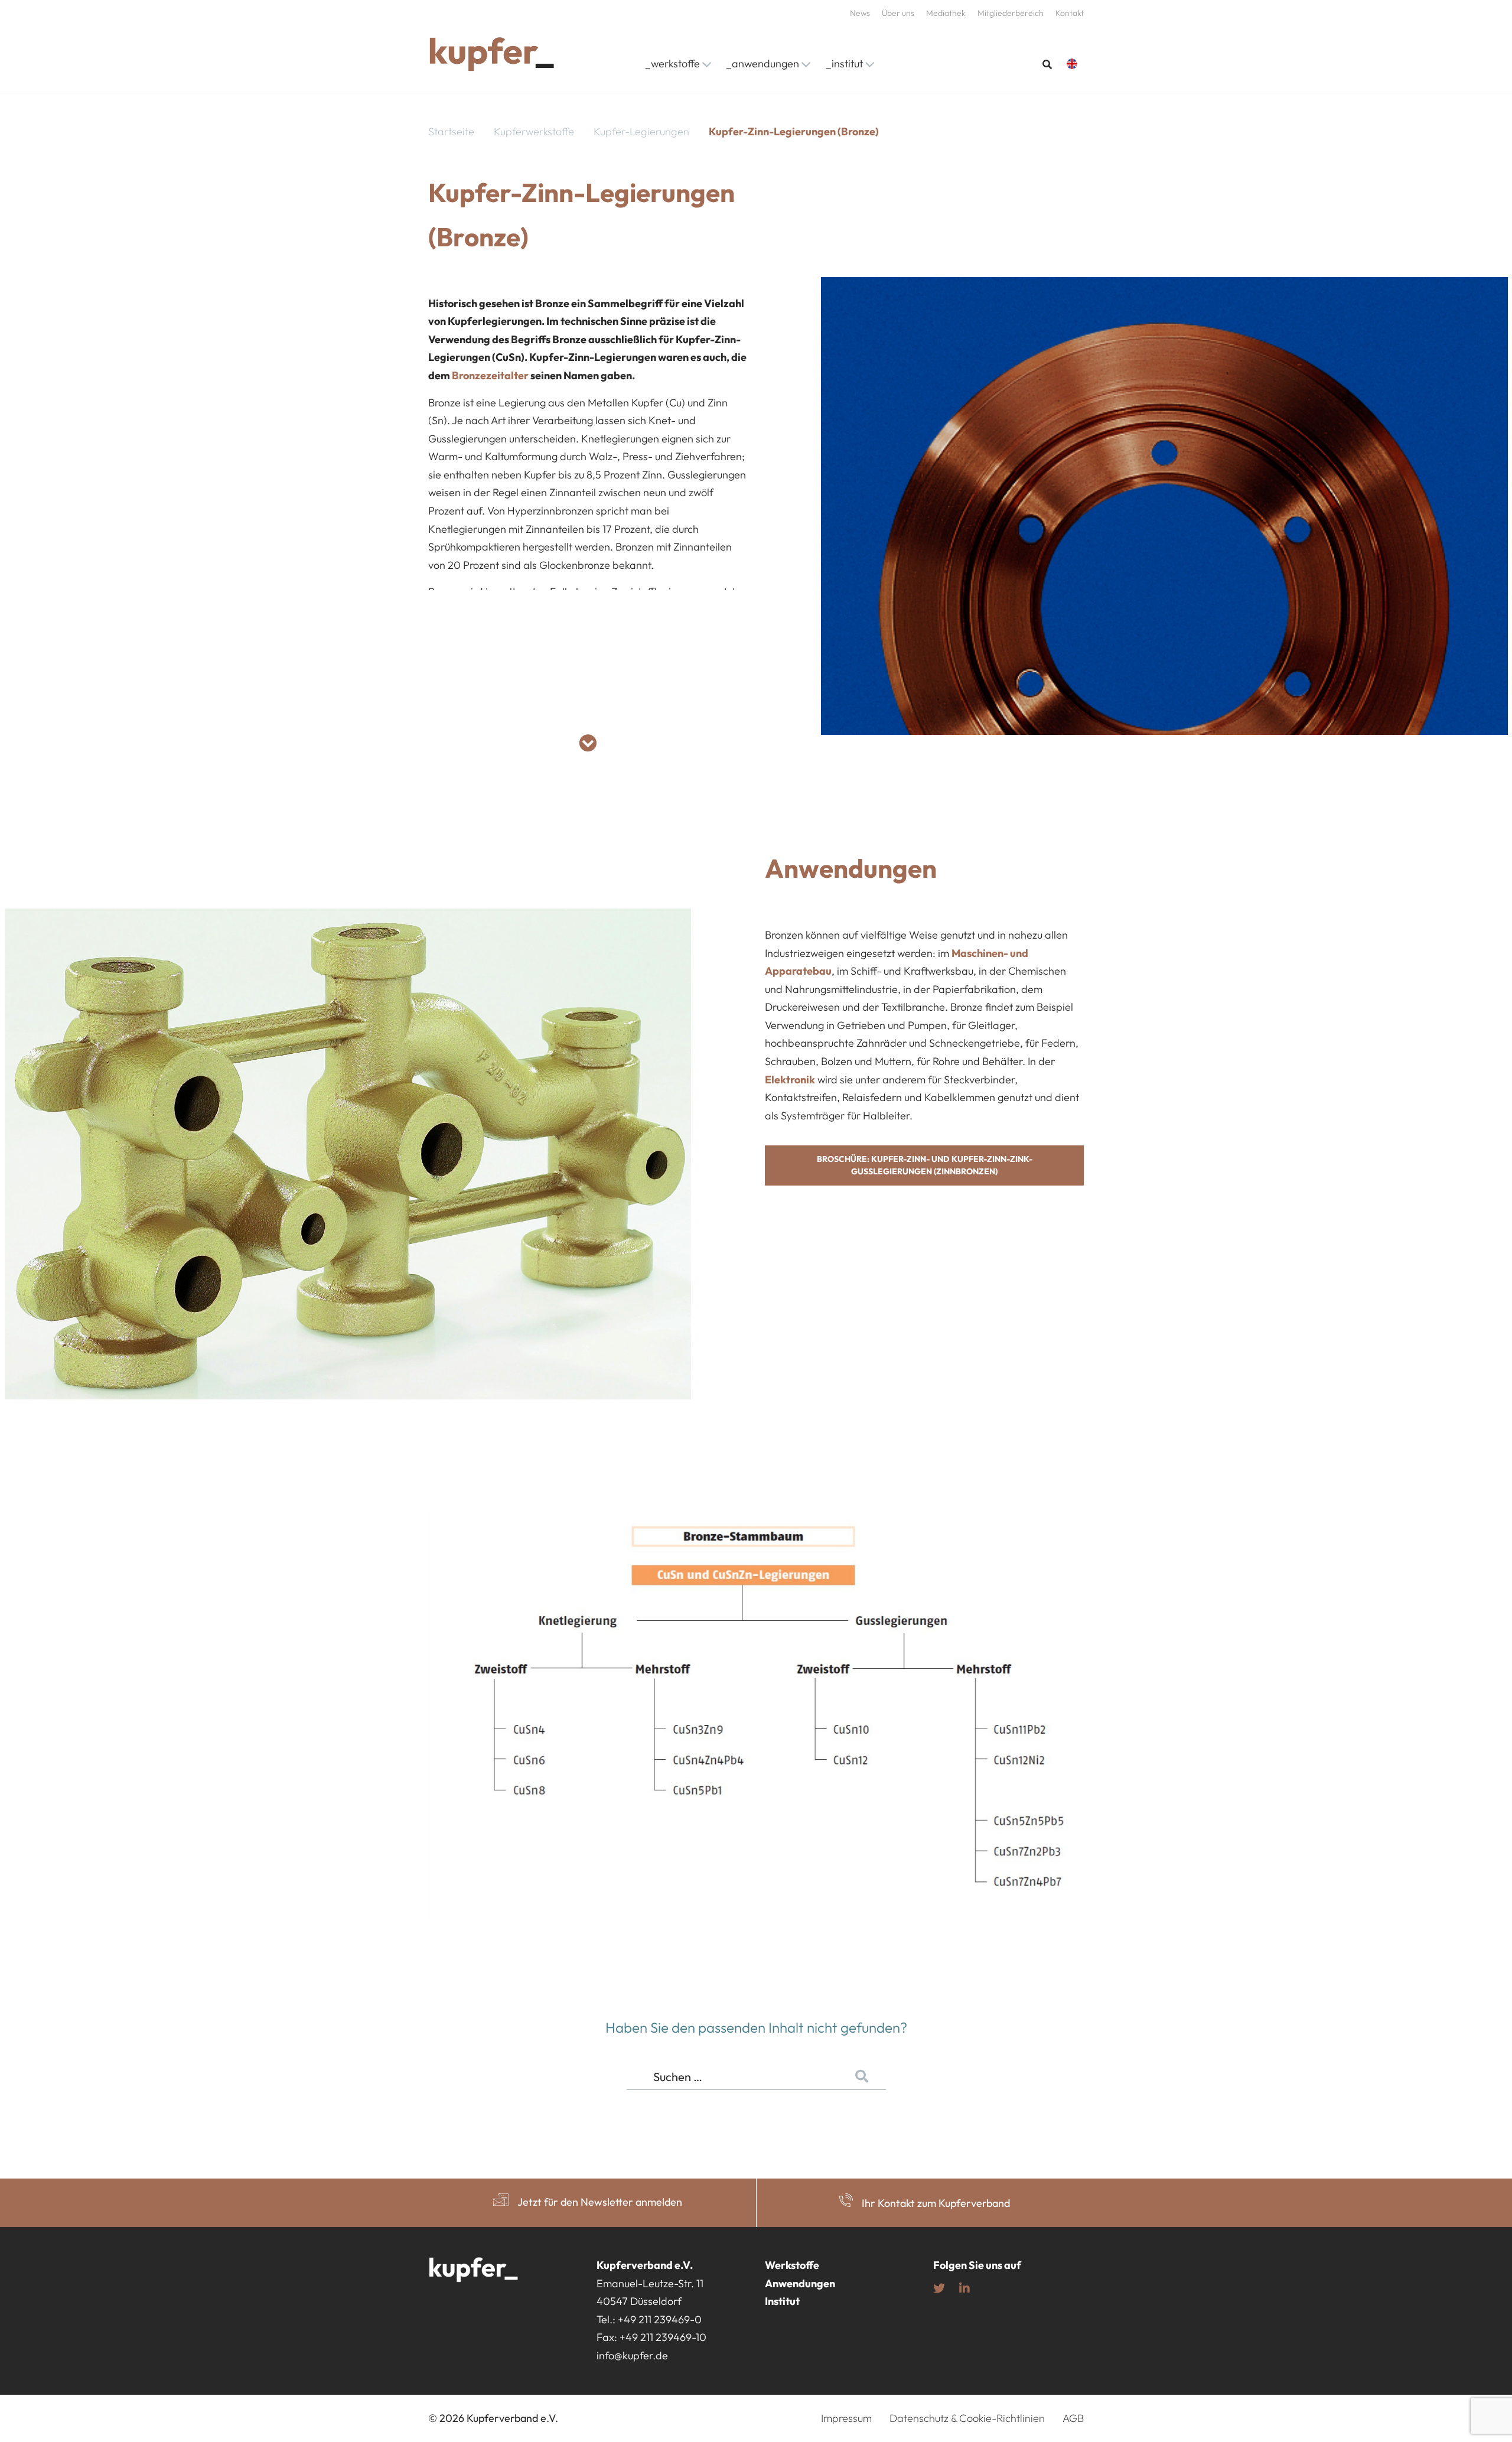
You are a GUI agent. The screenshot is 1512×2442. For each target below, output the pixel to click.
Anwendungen (800, 2283)
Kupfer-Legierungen (641, 131)
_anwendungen (762, 64)
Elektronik (790, 1080)
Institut (782, 2301)
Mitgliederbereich (1011, 13)
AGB (1073, 2418)
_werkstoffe (672, 64)
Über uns (898, 13)
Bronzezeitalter (490, 375)
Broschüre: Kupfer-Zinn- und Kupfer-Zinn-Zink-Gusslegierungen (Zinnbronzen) (925, 1165)
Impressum (846, 2418)
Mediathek (946, 13)
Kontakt (1070, 13)
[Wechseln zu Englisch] (1075, 64)
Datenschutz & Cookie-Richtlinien (967, 2418)
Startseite (451, 131)
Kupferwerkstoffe (534, 131)
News (860, 13)
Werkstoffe (792, 2265)
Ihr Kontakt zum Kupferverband (936, 2203)
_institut (844, 64)
